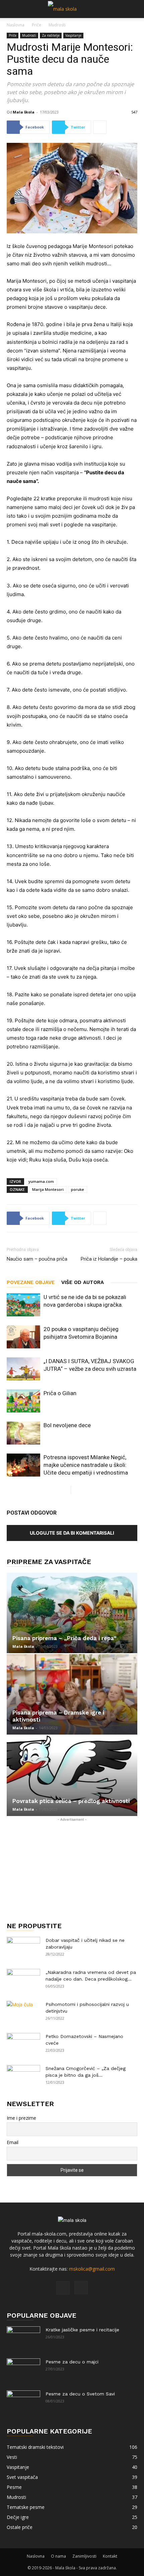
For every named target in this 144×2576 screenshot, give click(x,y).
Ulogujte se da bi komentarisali (72, 1533)
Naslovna (16, 25)
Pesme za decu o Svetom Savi (80, 2394)
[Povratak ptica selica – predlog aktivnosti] (72, 1776)
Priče (37, 25)
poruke (78, 1189)
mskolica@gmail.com (92, 2269)
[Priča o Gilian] (23, 1401)
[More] (100, 127)
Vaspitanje (73, 35)
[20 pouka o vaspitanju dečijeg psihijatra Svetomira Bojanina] (23, 1337)
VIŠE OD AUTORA (83, 1282)
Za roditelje (51, 35)
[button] (11, 9)
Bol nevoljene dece (67, 1425)
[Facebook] (63, 2288)
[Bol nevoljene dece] (23, 1433)
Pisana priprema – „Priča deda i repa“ (64, 1638)
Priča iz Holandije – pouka (109, 1259)
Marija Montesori (48, 1189)
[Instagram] (81, 2288)
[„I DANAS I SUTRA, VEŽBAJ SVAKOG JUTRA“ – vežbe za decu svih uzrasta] (23, 1369)
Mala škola (24, 112)
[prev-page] (65, 1490)
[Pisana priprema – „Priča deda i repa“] (72, 1613)
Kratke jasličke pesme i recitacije (82, 2330)
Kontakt (110, 2556)
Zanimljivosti (84, 2556)
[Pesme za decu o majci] (23, 2370)
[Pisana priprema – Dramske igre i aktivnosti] (72, 1694)
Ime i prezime (21, 2118)
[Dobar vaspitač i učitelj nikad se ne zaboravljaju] (23, 1949)
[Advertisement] (72, 1865)
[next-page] (76, 1490)
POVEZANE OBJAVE (31, 1282)
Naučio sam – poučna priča (37, 1259)
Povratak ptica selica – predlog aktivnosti (71, 1801)
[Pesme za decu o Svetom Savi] (23, 2402)
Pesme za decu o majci (72, 2362)
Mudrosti (57, 25)
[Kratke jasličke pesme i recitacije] (23, 2338)
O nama (58, 2556)
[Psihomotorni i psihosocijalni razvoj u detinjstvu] (23, 2013)
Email (13, 2142)
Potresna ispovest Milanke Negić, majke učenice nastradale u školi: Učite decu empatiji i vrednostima (86, 1465)
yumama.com (41, 1181)
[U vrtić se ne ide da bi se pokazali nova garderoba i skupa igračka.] (23, 1305)
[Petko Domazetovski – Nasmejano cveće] (23, 2045)
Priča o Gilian (60, 1393)
